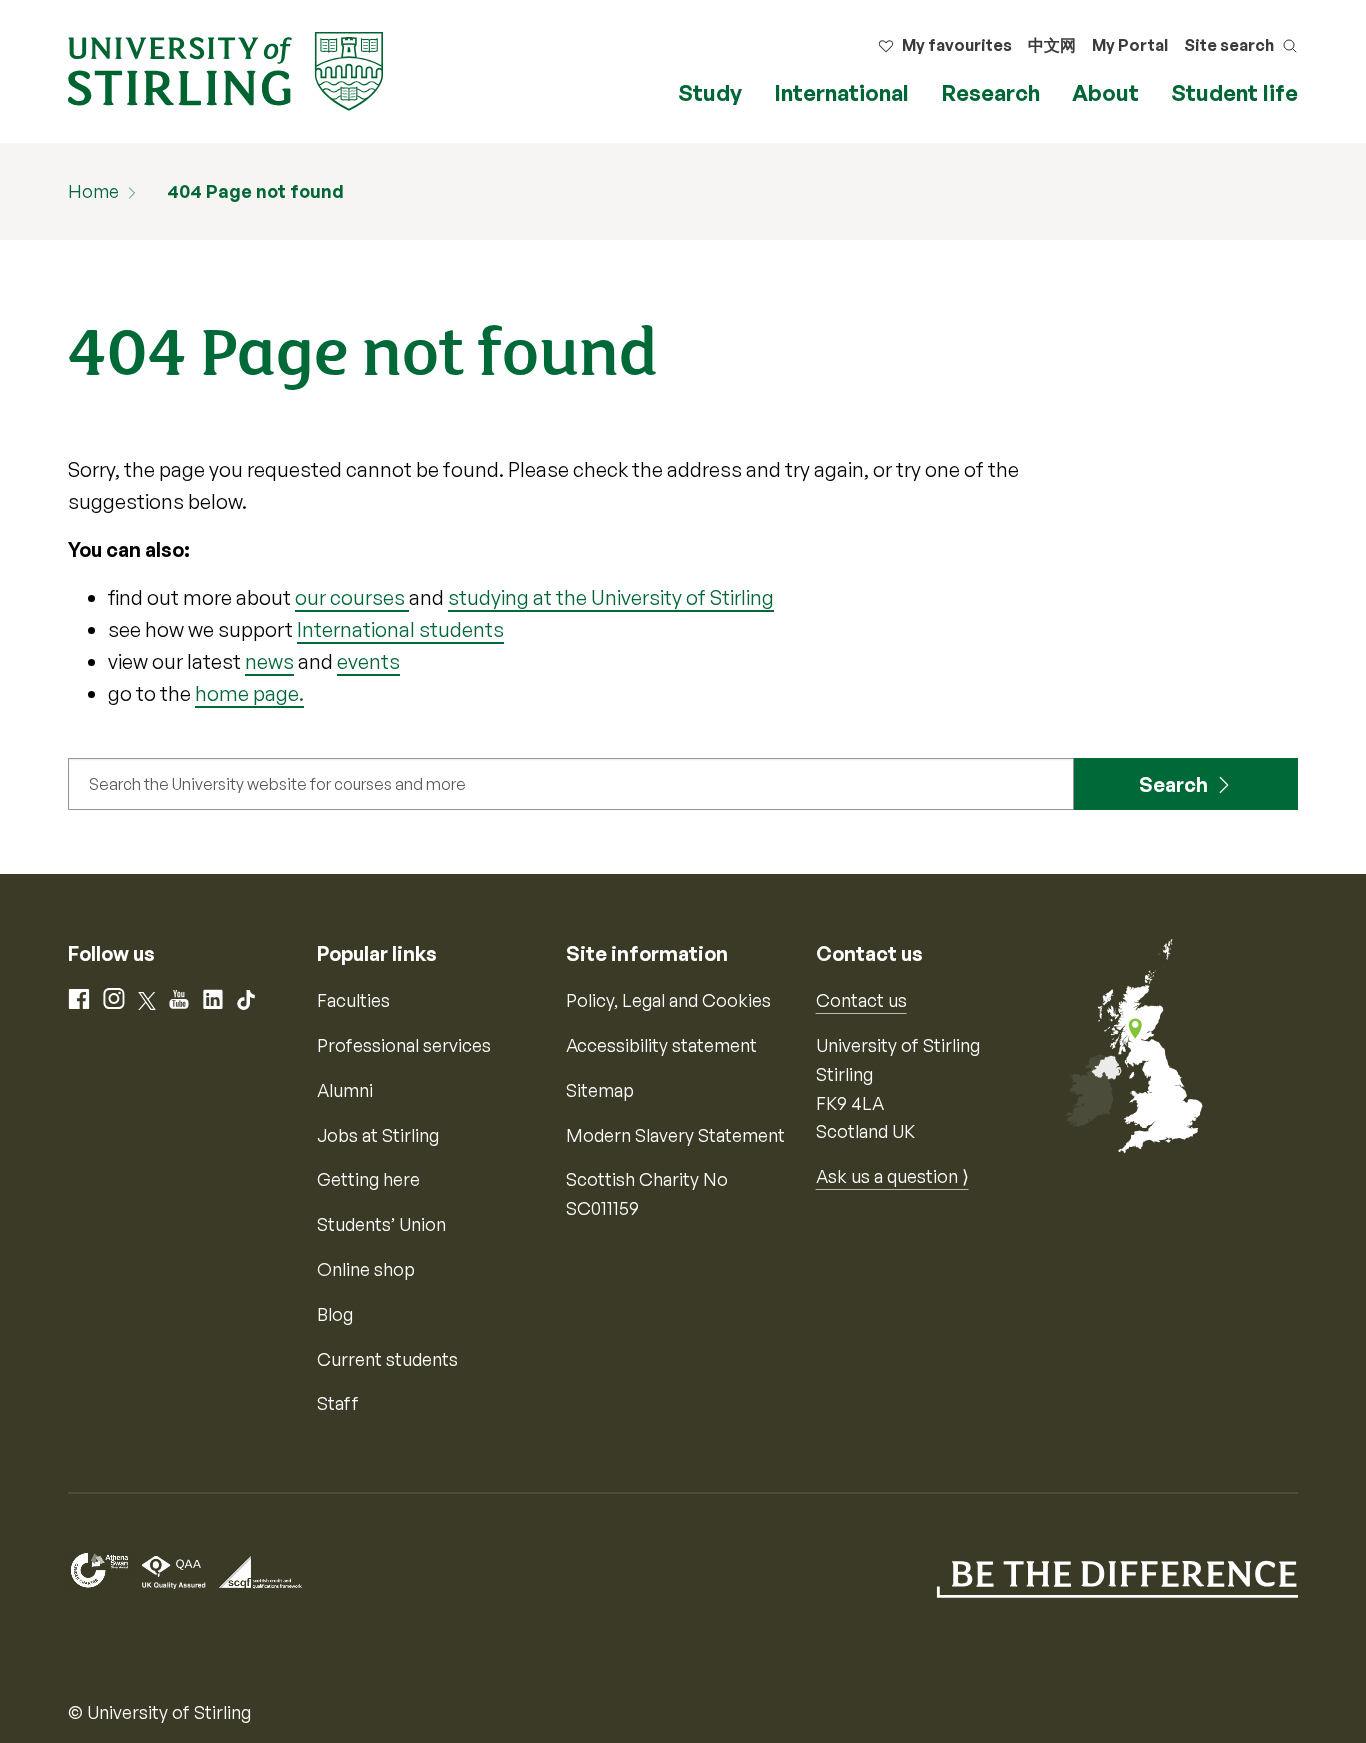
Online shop (366, 1269)
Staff (338, 1403)
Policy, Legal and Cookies (668, 1000)
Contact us (861, 1000)
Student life (1234, 92)
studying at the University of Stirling (611, 597)
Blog (335, 1314)
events (368, 661)
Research (990, 92)
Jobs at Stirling (378, 1135)
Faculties (353, 1000)
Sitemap (600, 1090)
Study (710, 92)
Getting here (368, 1179)
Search (1173, 784)
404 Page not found (255, 191)
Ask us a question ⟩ (892, 1176)
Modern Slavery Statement (675, 1135)
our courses (352, 597)
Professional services (404, 1045)
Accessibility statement (661, 1045)
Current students (387, 1359)
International (841, 92)
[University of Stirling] (225, 69)
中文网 (1052, 45)
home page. (249, 693)
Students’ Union (381, 1224)
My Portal (1130, 45)
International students (400, 629)
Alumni (345, 1090)
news (269, 661)
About (1105, 92)
